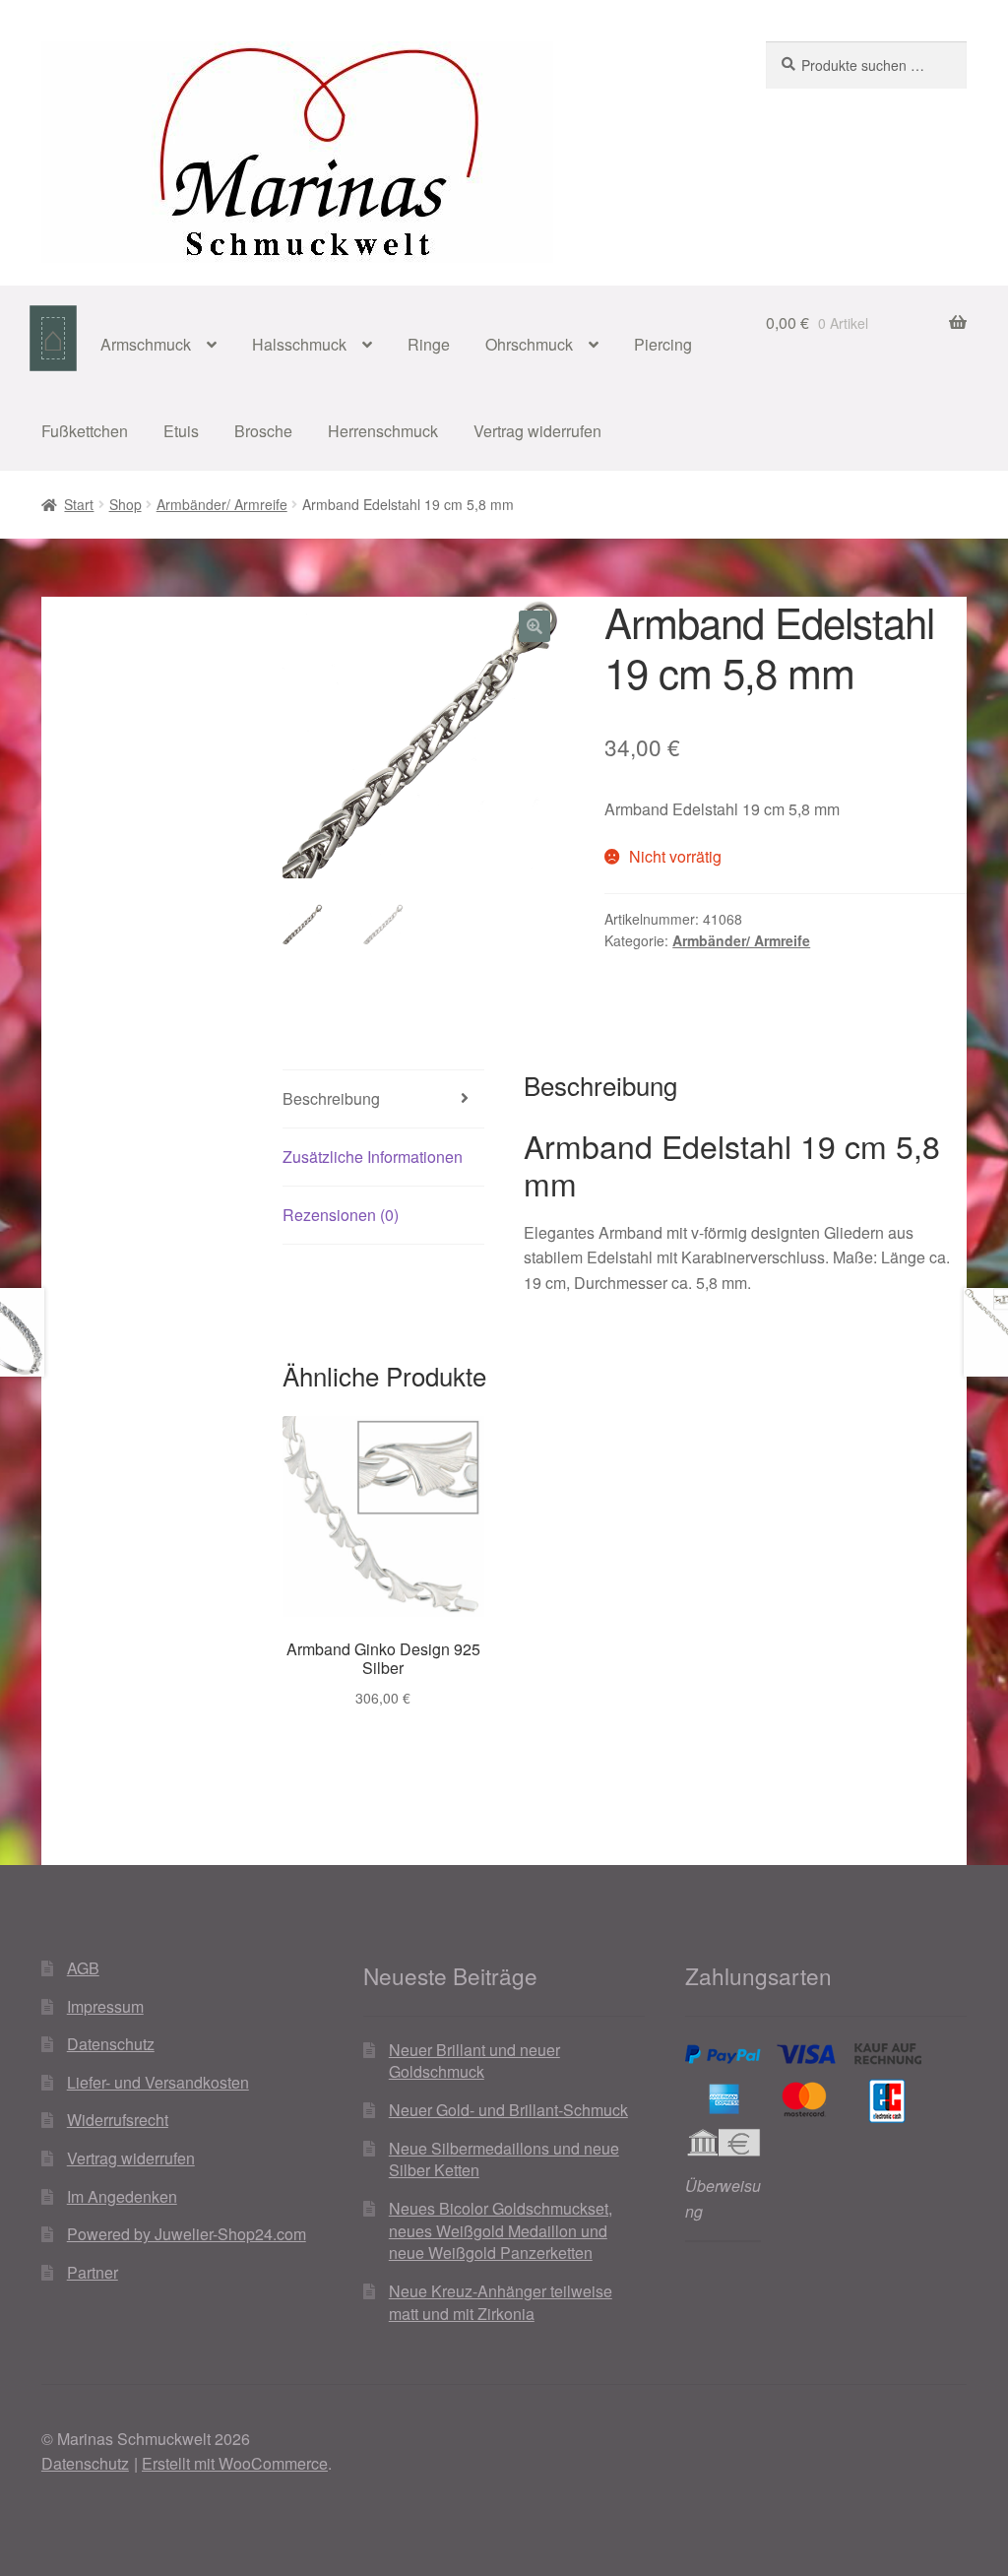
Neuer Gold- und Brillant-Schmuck (508, 2110)
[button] (535, 626)
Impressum (105, 2006)
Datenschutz (111, 2044)
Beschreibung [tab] (331, 1098)
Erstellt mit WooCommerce (235, 2463)
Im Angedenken (122, 2196)
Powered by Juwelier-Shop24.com (187, 2234)
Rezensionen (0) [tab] (341, 1215)
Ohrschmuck (529, 344)
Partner (93, 2272)
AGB (83, 1968)
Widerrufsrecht (118, 2120)
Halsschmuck (299, 344)
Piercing (663, 344)
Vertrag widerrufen (537, 431)
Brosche (263, 431)
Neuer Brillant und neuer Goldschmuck (474, 2061)
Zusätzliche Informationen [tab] (373, 1157)
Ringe (429, 344)
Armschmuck (146, 344)
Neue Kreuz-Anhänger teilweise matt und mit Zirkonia (501, 2302)
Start (79, 504)
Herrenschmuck (383, 431)
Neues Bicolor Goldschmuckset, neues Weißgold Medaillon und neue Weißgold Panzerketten (501, 2230)
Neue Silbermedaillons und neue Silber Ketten (504, 2159)
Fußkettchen (85, 431)
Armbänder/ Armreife (222, 504)
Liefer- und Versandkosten (158, 2082)
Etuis (181, 431)
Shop (126, 504)
